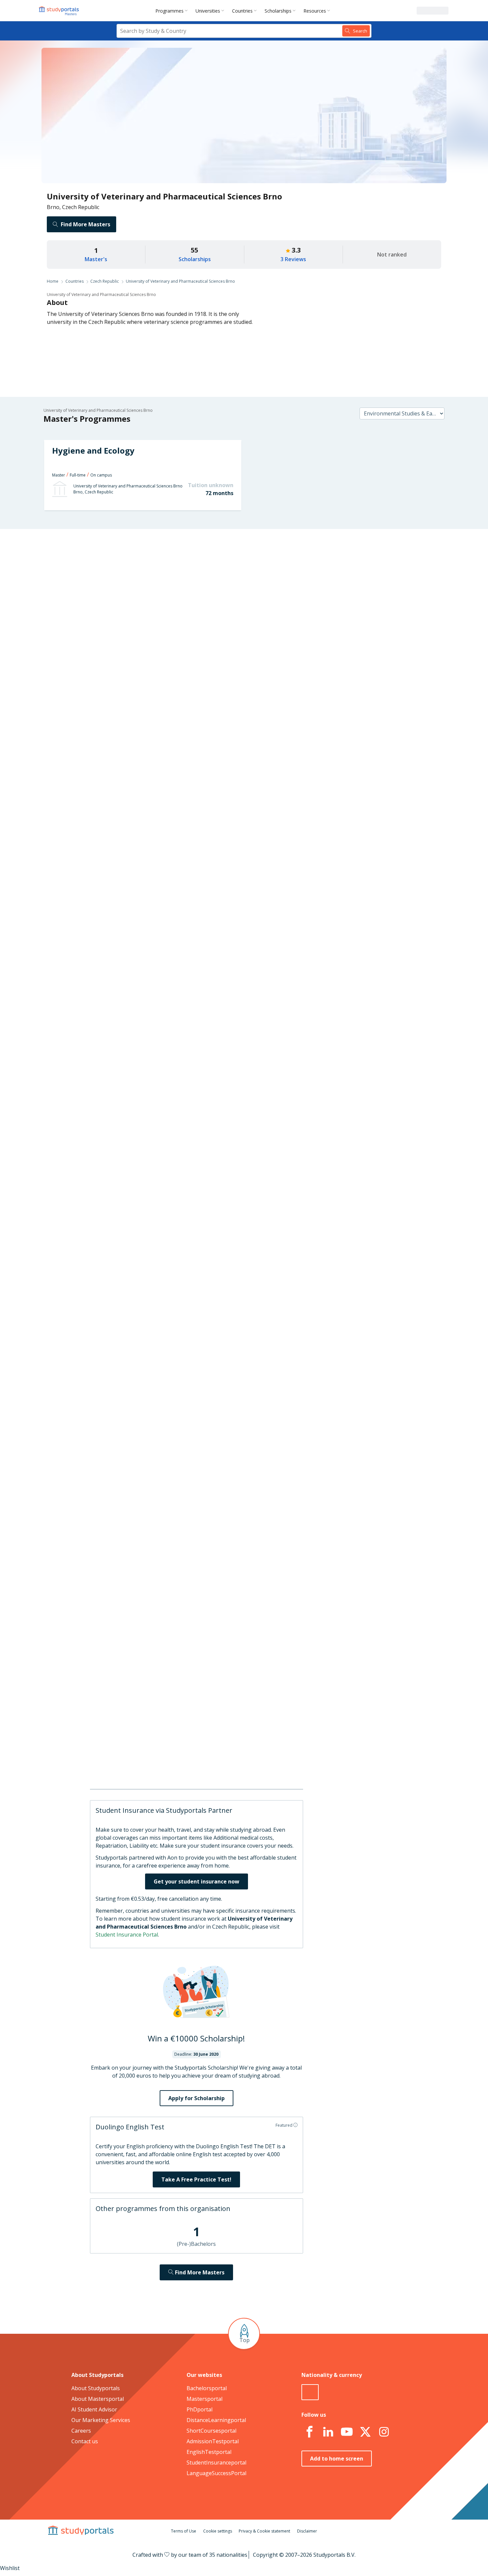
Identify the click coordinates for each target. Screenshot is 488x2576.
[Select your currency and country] (310, 2392)
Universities (208, 11)
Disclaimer (307, 2531)
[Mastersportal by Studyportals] (59, 11)
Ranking (151, 602)
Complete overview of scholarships (241, 1140)
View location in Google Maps (234, 1755)
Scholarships (278, 11)
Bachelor (218, 940)
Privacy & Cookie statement (264, 2531)
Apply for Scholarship (197, 2098)
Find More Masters (85, 224)
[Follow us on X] (365, 2432)
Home (53, 281)
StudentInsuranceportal (216, 2463)
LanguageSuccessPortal (216, 2473)
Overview (150, 570)
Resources (315, 11)
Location (151, 650)
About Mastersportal (98, 2399)
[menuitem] (173, 11)
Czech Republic (105, 281)
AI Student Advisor (94, 2409)
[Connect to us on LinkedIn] (328, 2432)
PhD (242, 940)
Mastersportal (204, 2399)
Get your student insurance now (197, 1881)
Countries (242, 11)
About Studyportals (96, 2388)
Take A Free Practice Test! (196, 2179)
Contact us (85, 2441)
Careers (152, 634)
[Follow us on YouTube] (347, 2432)
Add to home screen (337, 2459)
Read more (289, 1224)
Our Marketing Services (101, 2420)
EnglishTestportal (209, 2452)
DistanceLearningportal (216, 2420)
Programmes (169, 11)
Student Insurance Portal (127, 1935)
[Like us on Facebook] (309, 2432)
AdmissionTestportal (213, 2441)
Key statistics (145, 586)
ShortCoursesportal (211, 2431)
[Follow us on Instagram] (384, 2432)
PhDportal (200, 2409)
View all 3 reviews (211, 1263)
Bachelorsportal (207, 2388)
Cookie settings (218, 2531)
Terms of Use (184, 2531)
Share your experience (325, 1446)
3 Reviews (293, 259)
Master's (96, 259)
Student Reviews (141, 666)
